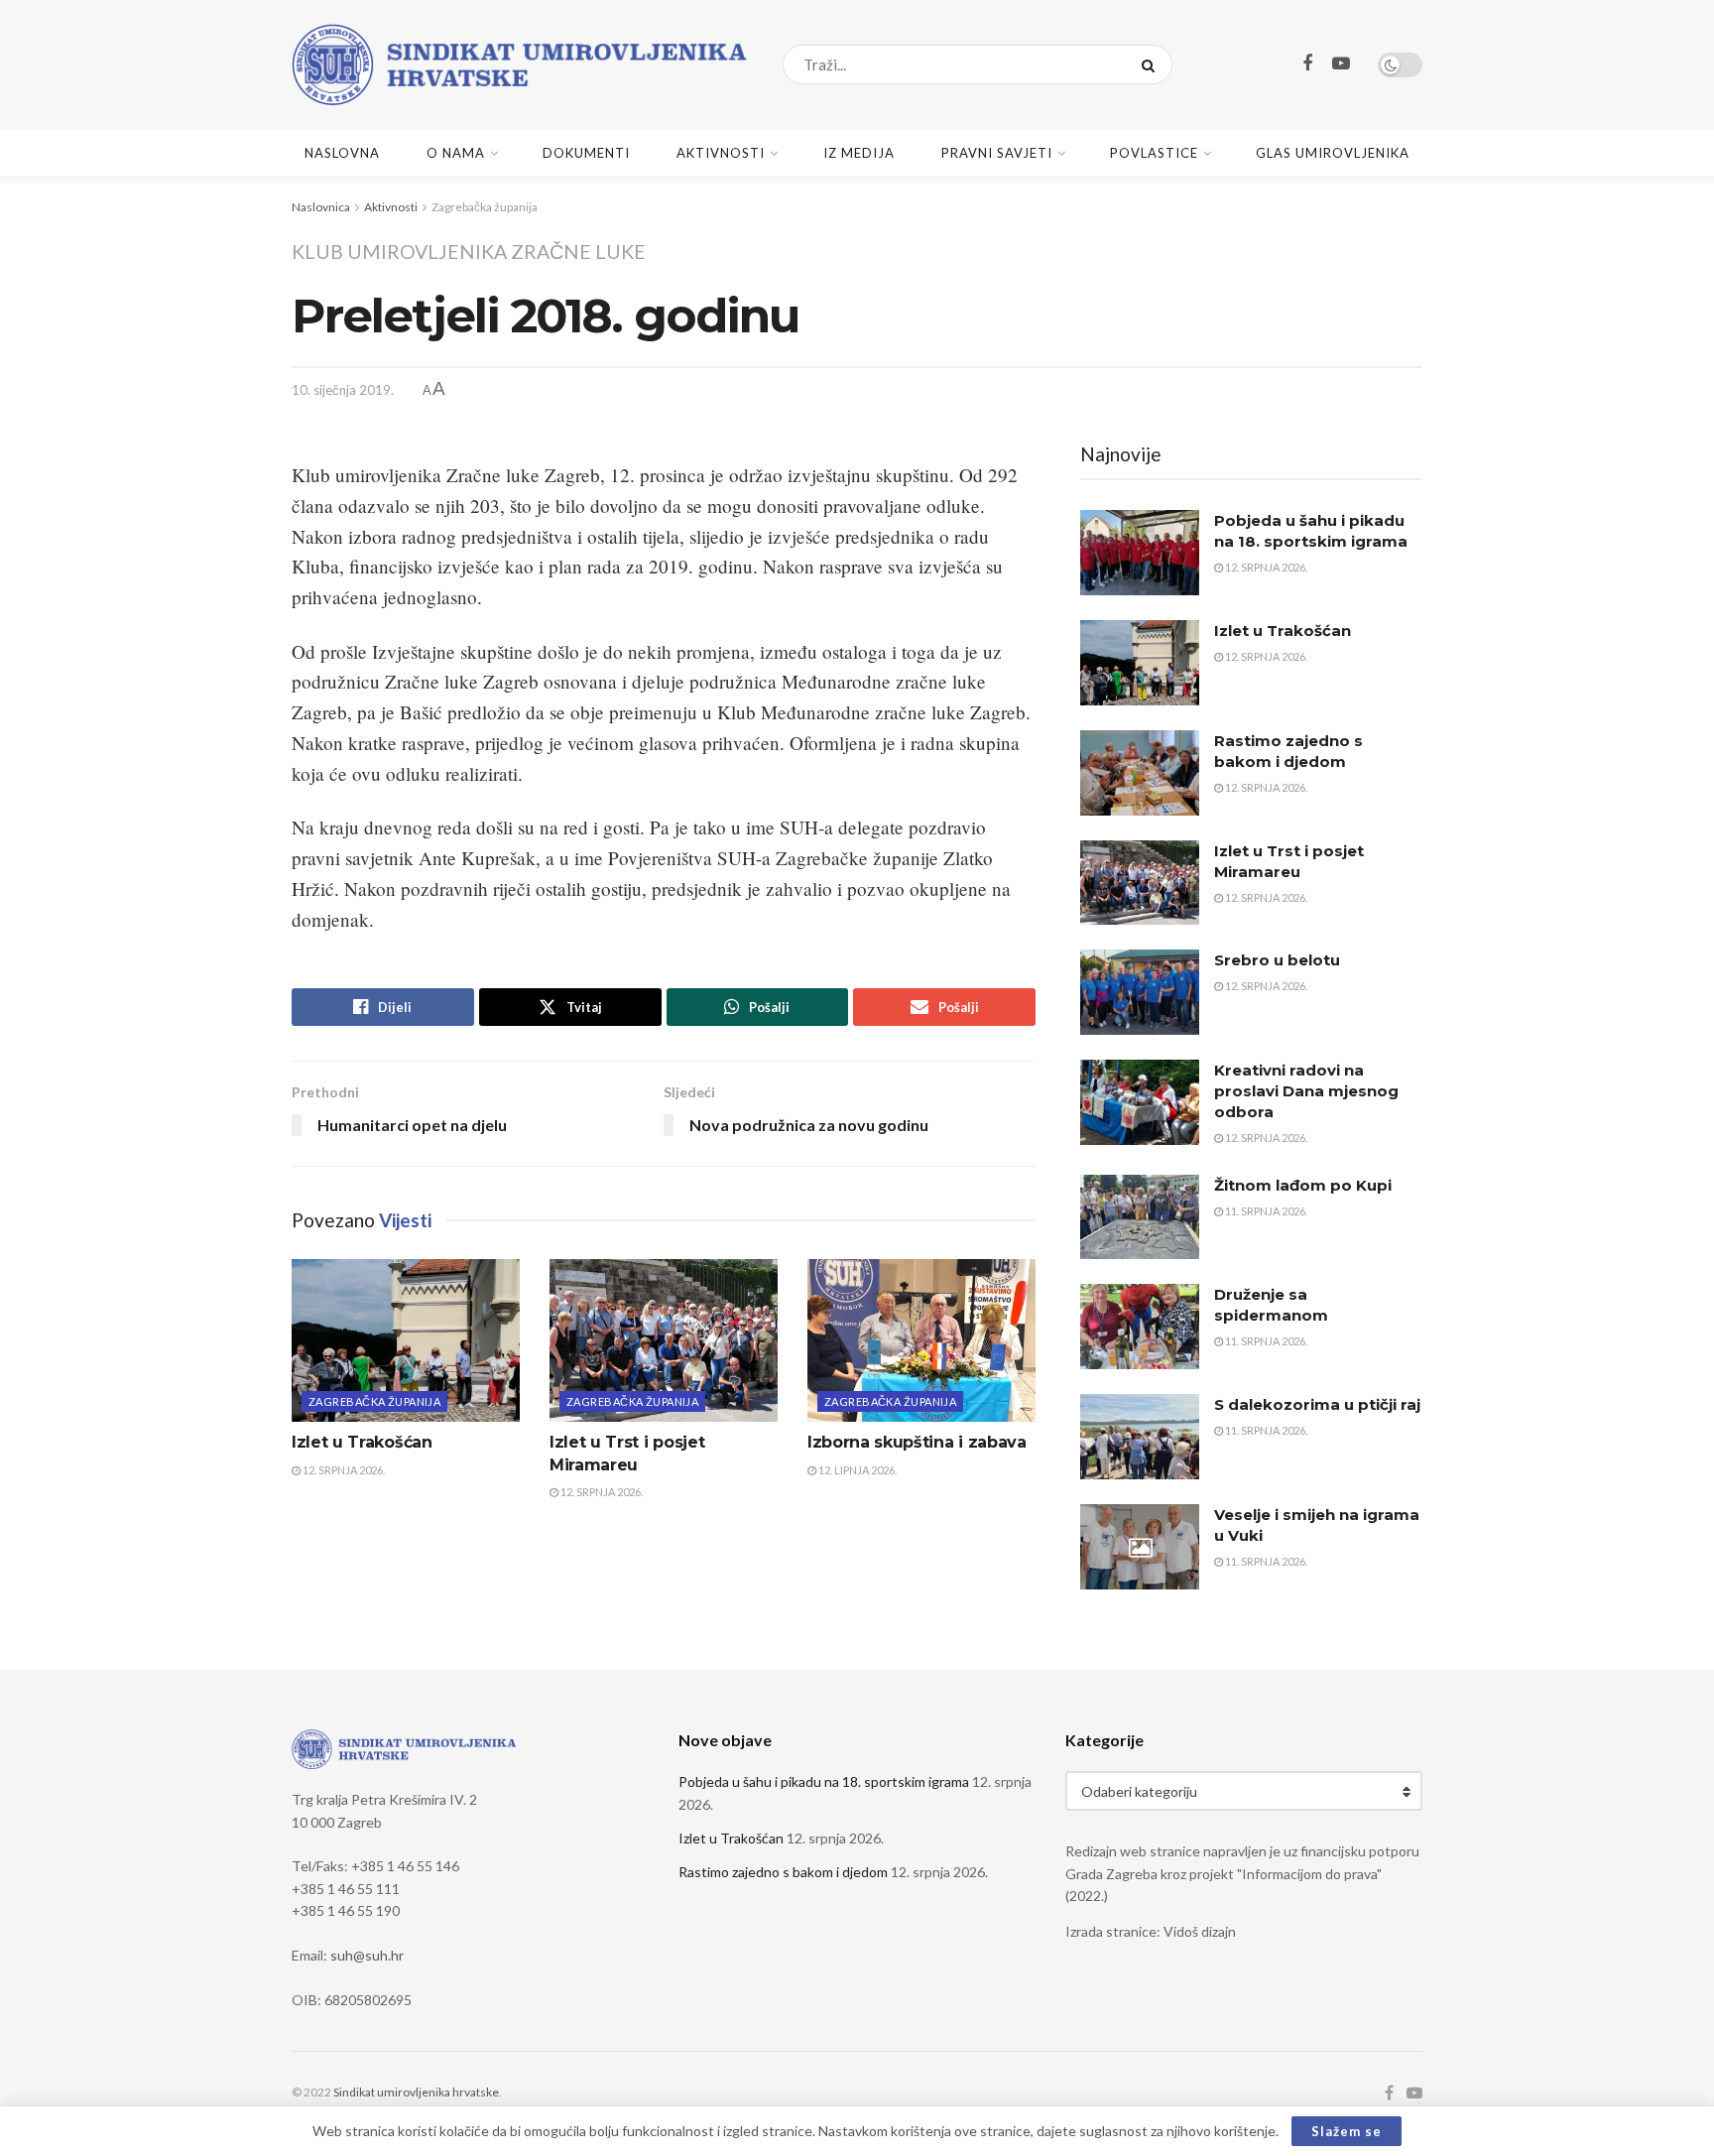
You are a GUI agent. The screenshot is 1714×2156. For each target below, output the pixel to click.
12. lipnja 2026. (857, 1470)
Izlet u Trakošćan (362, 1442)
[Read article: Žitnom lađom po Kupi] (1140, 1217)
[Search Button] (1152, 64)
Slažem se (1347, 2131)
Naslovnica (321, 207)
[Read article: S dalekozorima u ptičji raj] (1140, 1437)
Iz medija (859, 153)
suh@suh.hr (367, 1955)
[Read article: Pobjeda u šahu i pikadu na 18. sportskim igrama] (1140, 553)
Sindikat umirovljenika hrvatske (416, 2092)
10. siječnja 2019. (343, 390)
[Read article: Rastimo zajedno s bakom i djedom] (1140, 773)
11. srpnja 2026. (1265, 1211)
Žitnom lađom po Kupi (1303, 1185)
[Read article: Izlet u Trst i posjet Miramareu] (664, 1340)
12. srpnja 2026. (343, 1470)
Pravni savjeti (997, 153)
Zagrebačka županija (485, 207)
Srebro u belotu (1277, 960)
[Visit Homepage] (520, 64)
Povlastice (1154, 153)
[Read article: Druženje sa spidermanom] (1140, 1327)
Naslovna (342, 153)
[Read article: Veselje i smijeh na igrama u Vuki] (1140, 1547)
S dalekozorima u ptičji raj (1317, 1404)
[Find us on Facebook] (1307, 64)
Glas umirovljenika (1333, 153)
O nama (456, 153)
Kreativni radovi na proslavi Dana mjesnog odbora (1306, 1091)
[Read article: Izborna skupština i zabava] (921, 1340)
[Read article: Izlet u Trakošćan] (406, 1340)
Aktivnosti (721, 153)
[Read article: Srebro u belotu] (1140, 992)
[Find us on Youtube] (1341, 64)
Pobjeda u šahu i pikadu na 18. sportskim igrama (824, 1781)
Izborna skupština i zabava (917, 1442)
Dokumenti (586, 153)
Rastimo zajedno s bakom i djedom (783, 1872)
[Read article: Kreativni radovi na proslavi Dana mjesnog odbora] (1140, 1102)
